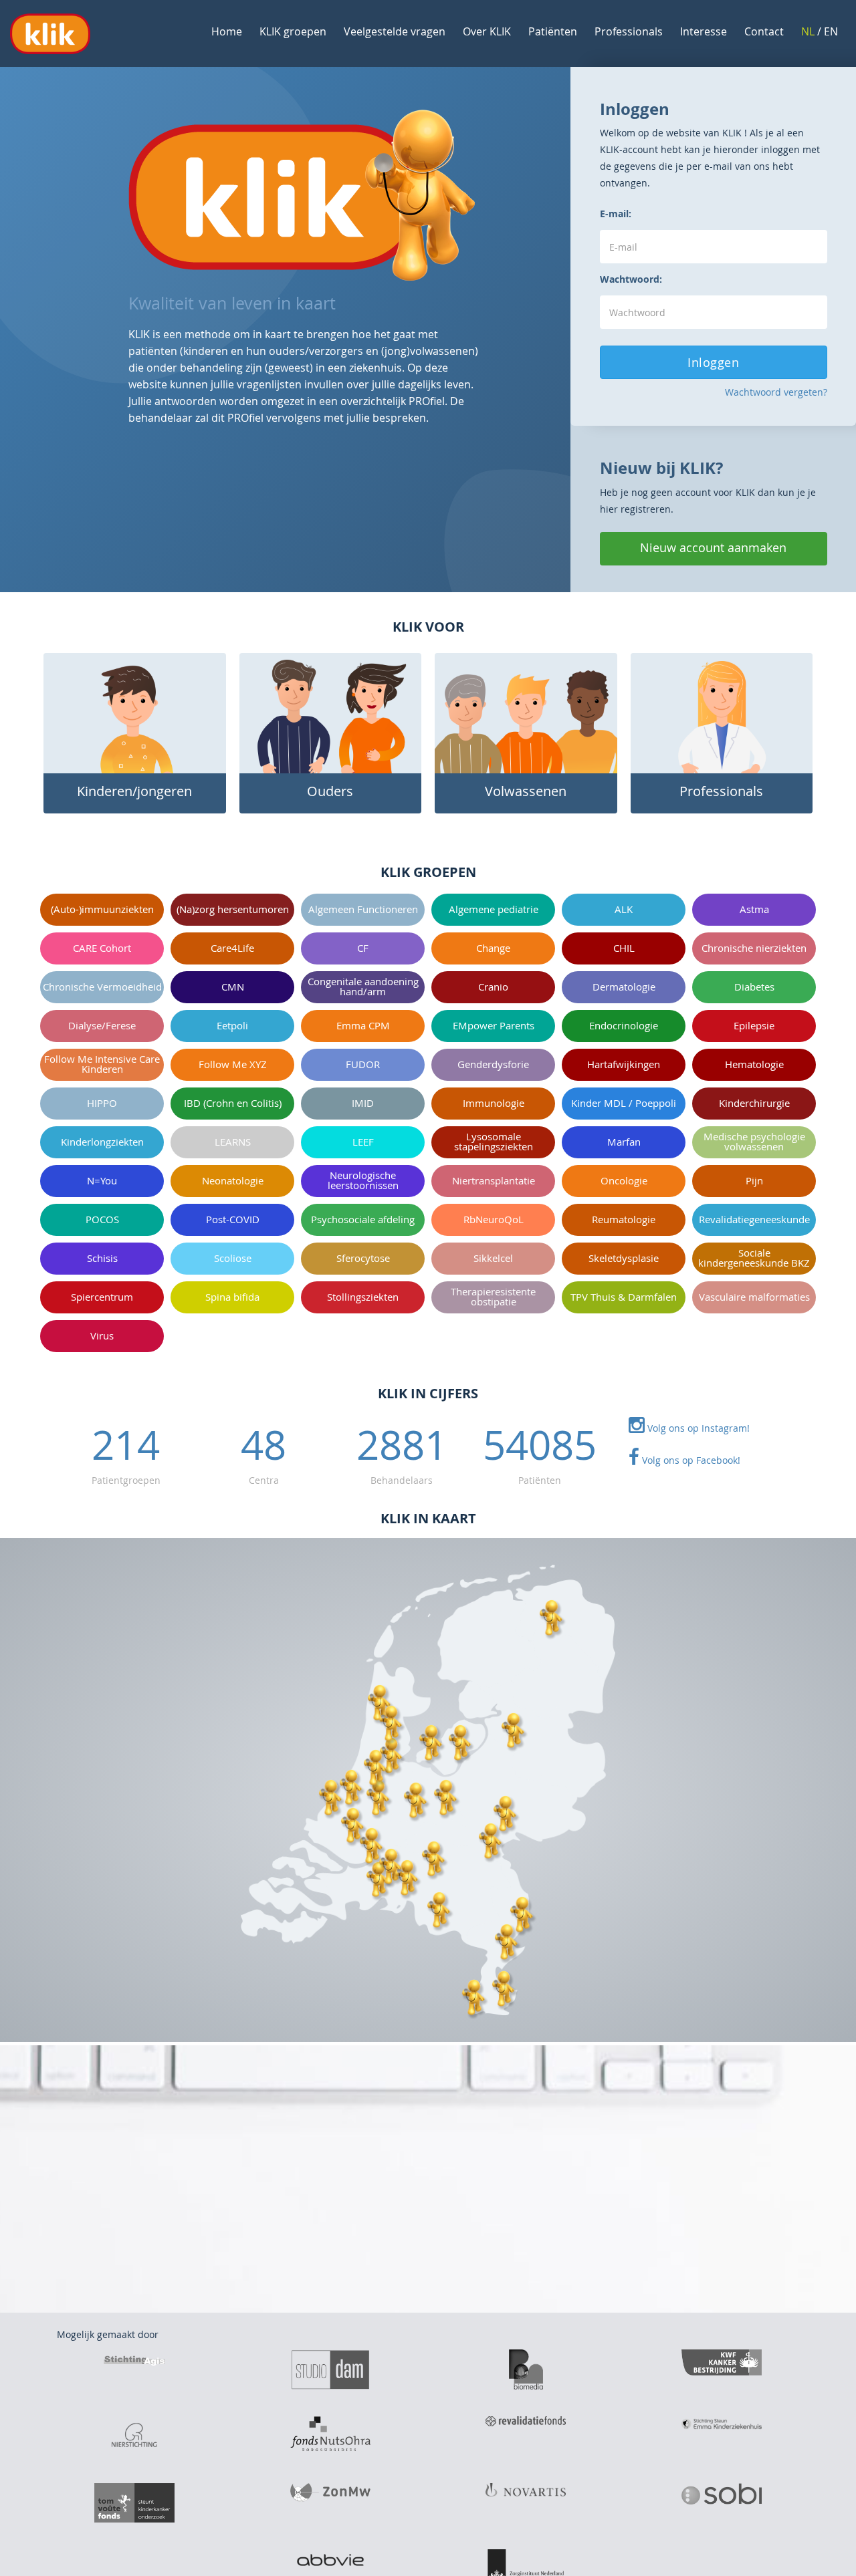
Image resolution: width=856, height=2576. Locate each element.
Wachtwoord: (631, 279)
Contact (764, 31)
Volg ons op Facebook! (690, 1460)
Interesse (704, 31)
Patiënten (553, 31)
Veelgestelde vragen (395, 31)
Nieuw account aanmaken (713, 547)
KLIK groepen (293, 31)
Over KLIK (487, 31)
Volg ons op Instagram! (697, 1428)
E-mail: (616, 214)
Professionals (629, 31)
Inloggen (713, 362)
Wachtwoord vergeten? (776, 392)
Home (227, 31)
